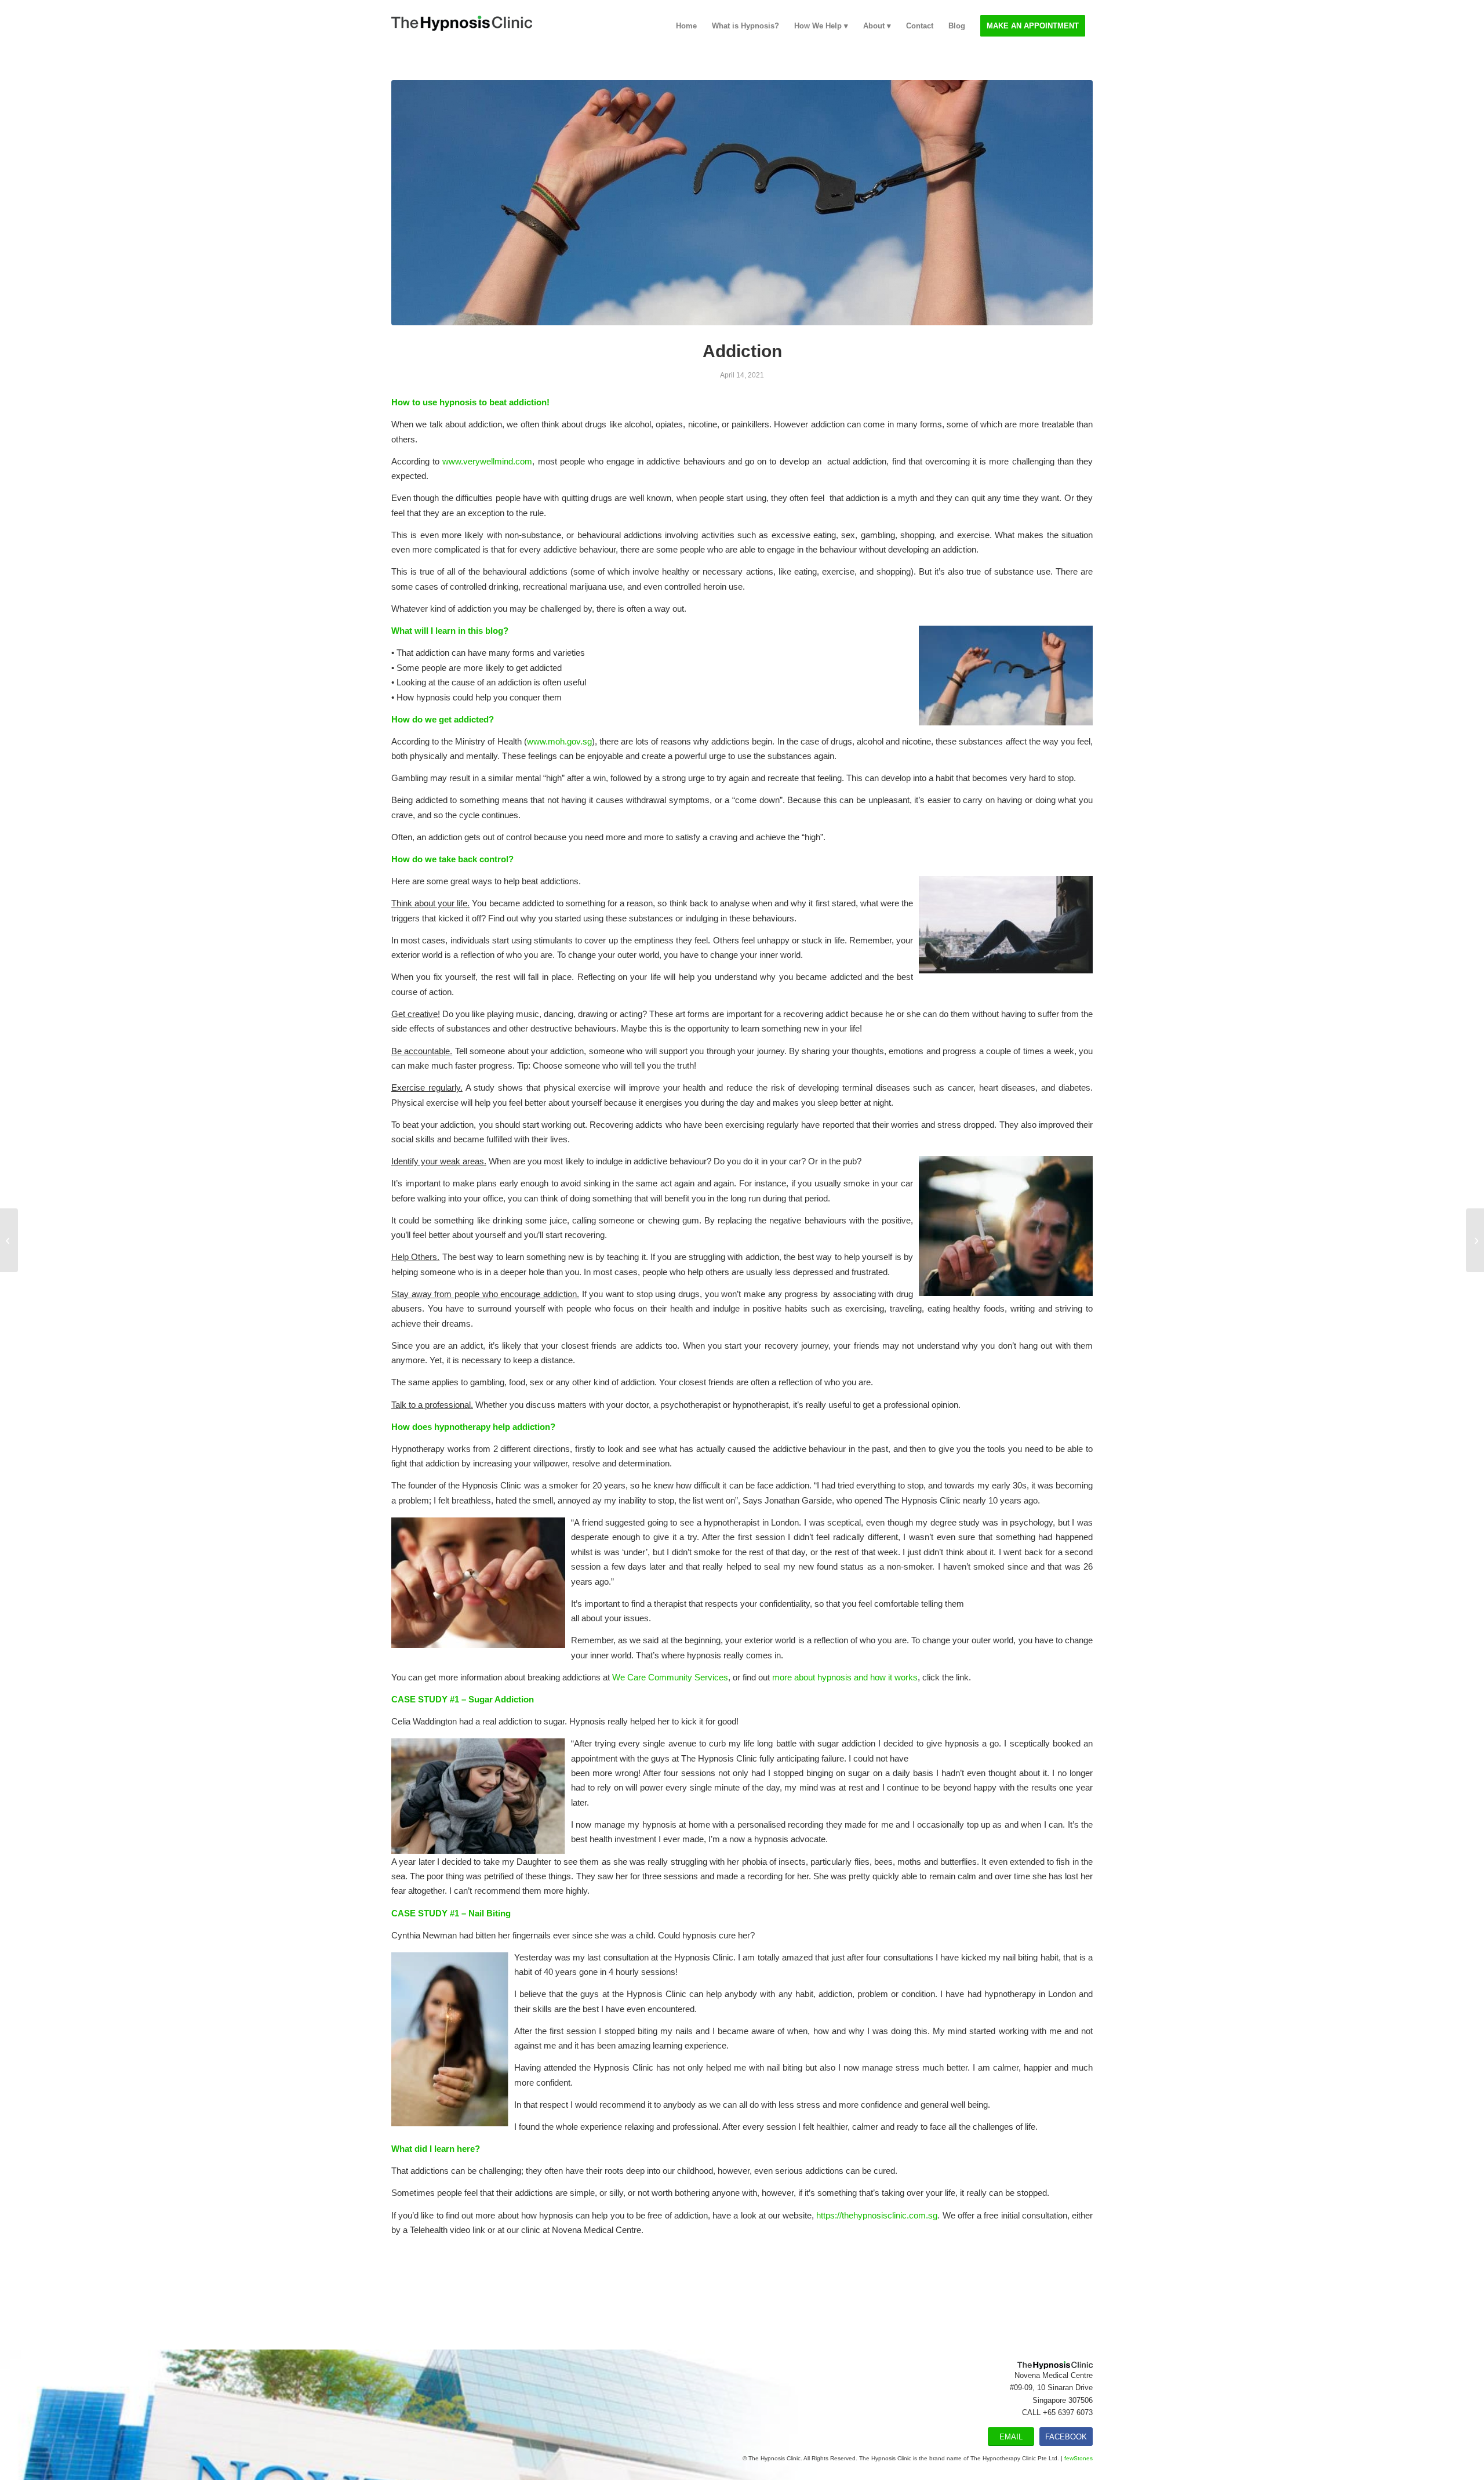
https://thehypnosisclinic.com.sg (877, 2215)
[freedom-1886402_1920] (742, 203)
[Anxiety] (9, 1240)
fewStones (1079, 2458)
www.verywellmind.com (487, 461)
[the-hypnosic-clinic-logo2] (462, 26)
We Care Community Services (670, 1677)
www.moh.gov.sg (559, 741)
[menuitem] (686, 26)
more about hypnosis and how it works (845, 1677)
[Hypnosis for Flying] (1475, 1240)
